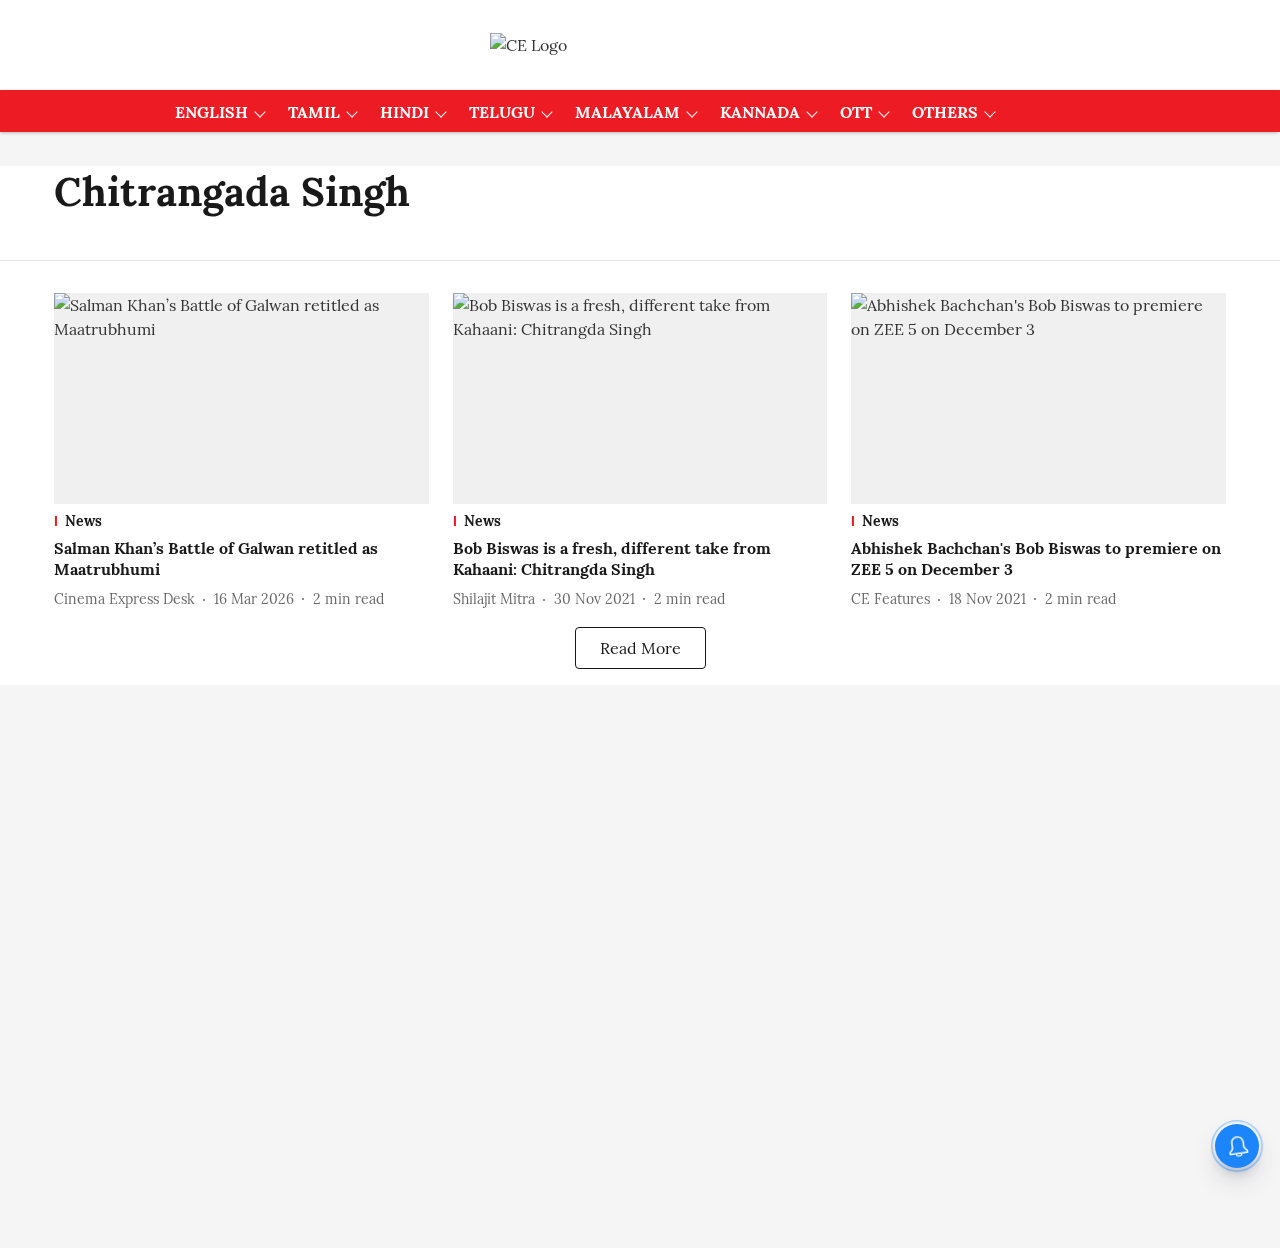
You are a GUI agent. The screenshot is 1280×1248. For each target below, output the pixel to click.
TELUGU (502, 112)
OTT (856, 112)
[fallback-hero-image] (241, 398)
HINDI (404, 112)
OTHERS (945, 112)
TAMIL (314, 112)
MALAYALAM (627, 112)
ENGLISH (211, 112)
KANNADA (760, 112)
